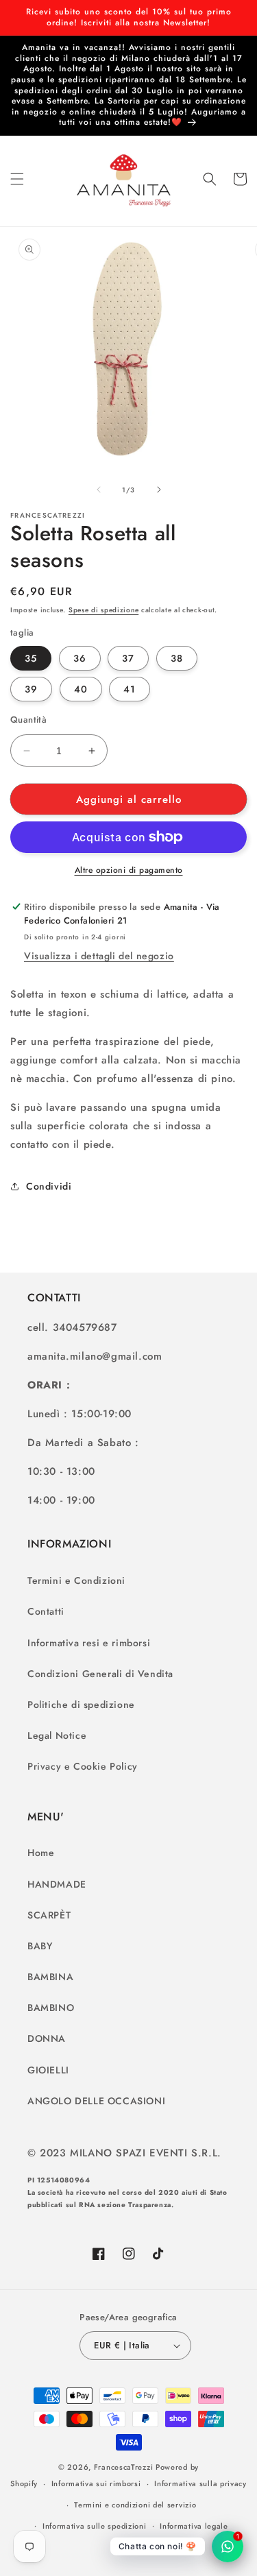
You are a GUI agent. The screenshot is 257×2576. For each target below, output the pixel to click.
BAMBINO (51, 2008)
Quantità (28, 720)
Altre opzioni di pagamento (129, 870)
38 (177, 658)
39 (31, 689)
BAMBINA (50, 1977)
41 (130, 689)
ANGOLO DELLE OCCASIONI (96, 2101)
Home (41, 1853)
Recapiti (135, 2547)
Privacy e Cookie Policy (83, 1766)
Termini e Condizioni (76, 1580)
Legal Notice (57, 1735)
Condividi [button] (49, 1186)
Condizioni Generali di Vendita (100, 1674)
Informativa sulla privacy (200, 2483)
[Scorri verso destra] (159, 490)
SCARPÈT (49, 1915)
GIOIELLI (48, 2070)
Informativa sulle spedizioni (95, 2526)
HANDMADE (57, 1884)
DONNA (47, 2038)
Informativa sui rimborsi (96, 2483)
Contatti (46, 1611)
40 (81, 689)
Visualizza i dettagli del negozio (99, 956)
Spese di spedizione (103, 610)
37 (128, 658)
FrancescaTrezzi (124, 2467)
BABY (40, 1946)
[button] (17, 179)
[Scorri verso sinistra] (99, 490)
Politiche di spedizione (81, 1705)
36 (80, 658)
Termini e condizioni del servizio (135, 2505)
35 (31, 658)
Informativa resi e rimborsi (89, 1643)
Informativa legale (194, 2526)
